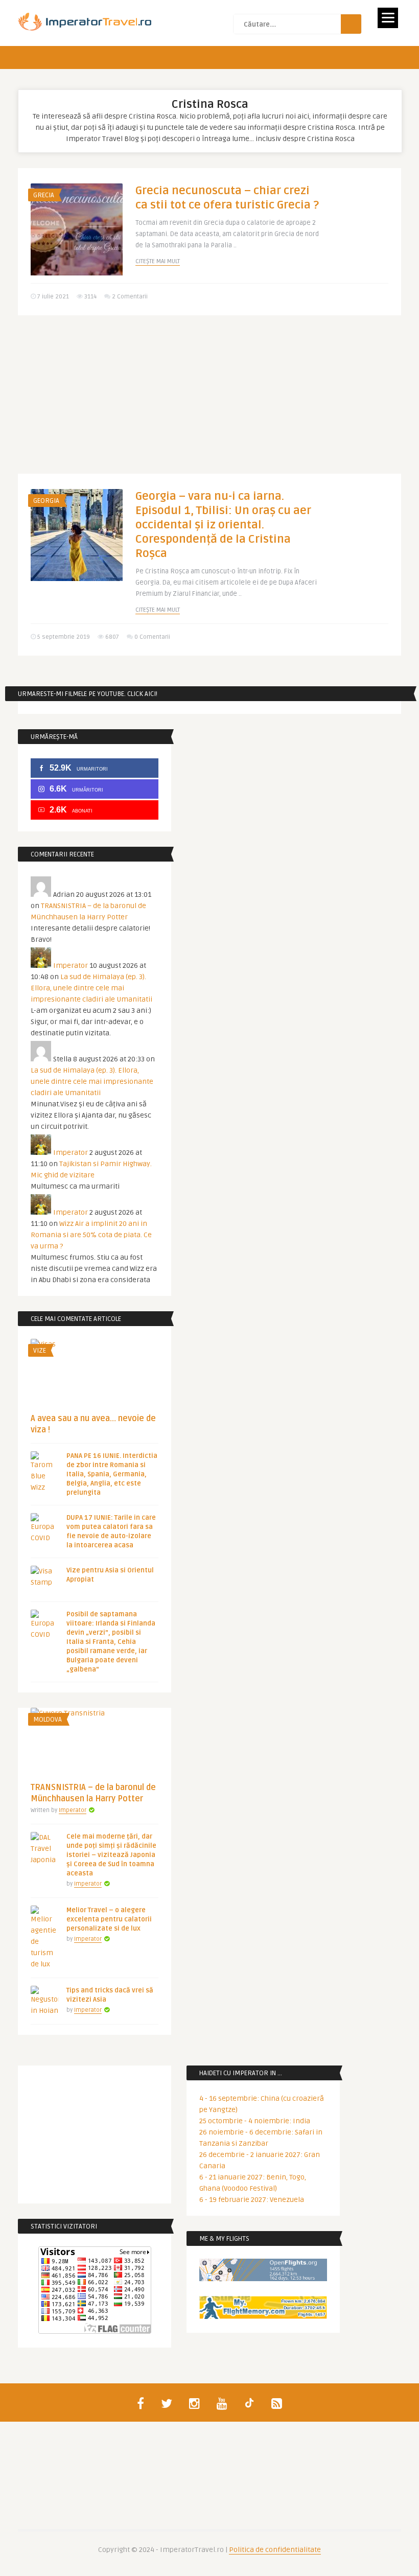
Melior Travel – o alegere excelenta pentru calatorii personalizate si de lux (109, 1919)
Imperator (71, 966)
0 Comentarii (152, 637)
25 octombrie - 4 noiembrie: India (255, 2121)
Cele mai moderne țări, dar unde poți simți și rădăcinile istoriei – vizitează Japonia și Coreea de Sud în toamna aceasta (111, 1855)
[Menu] (388, 18)
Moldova (48, 1720)
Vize (40, 1351)
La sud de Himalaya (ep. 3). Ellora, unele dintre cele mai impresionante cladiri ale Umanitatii (91, 988)
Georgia (46, 501)
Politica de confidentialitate (275, 2550)
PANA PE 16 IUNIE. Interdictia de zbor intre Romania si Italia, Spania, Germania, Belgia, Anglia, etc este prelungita (112, 1474)
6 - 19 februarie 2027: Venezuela (252, 2200)
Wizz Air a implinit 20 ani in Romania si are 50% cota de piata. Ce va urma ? (91, 1235)
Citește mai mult (158, 261)
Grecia (44, 195)
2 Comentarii (130, 297)
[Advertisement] (209, 402)
